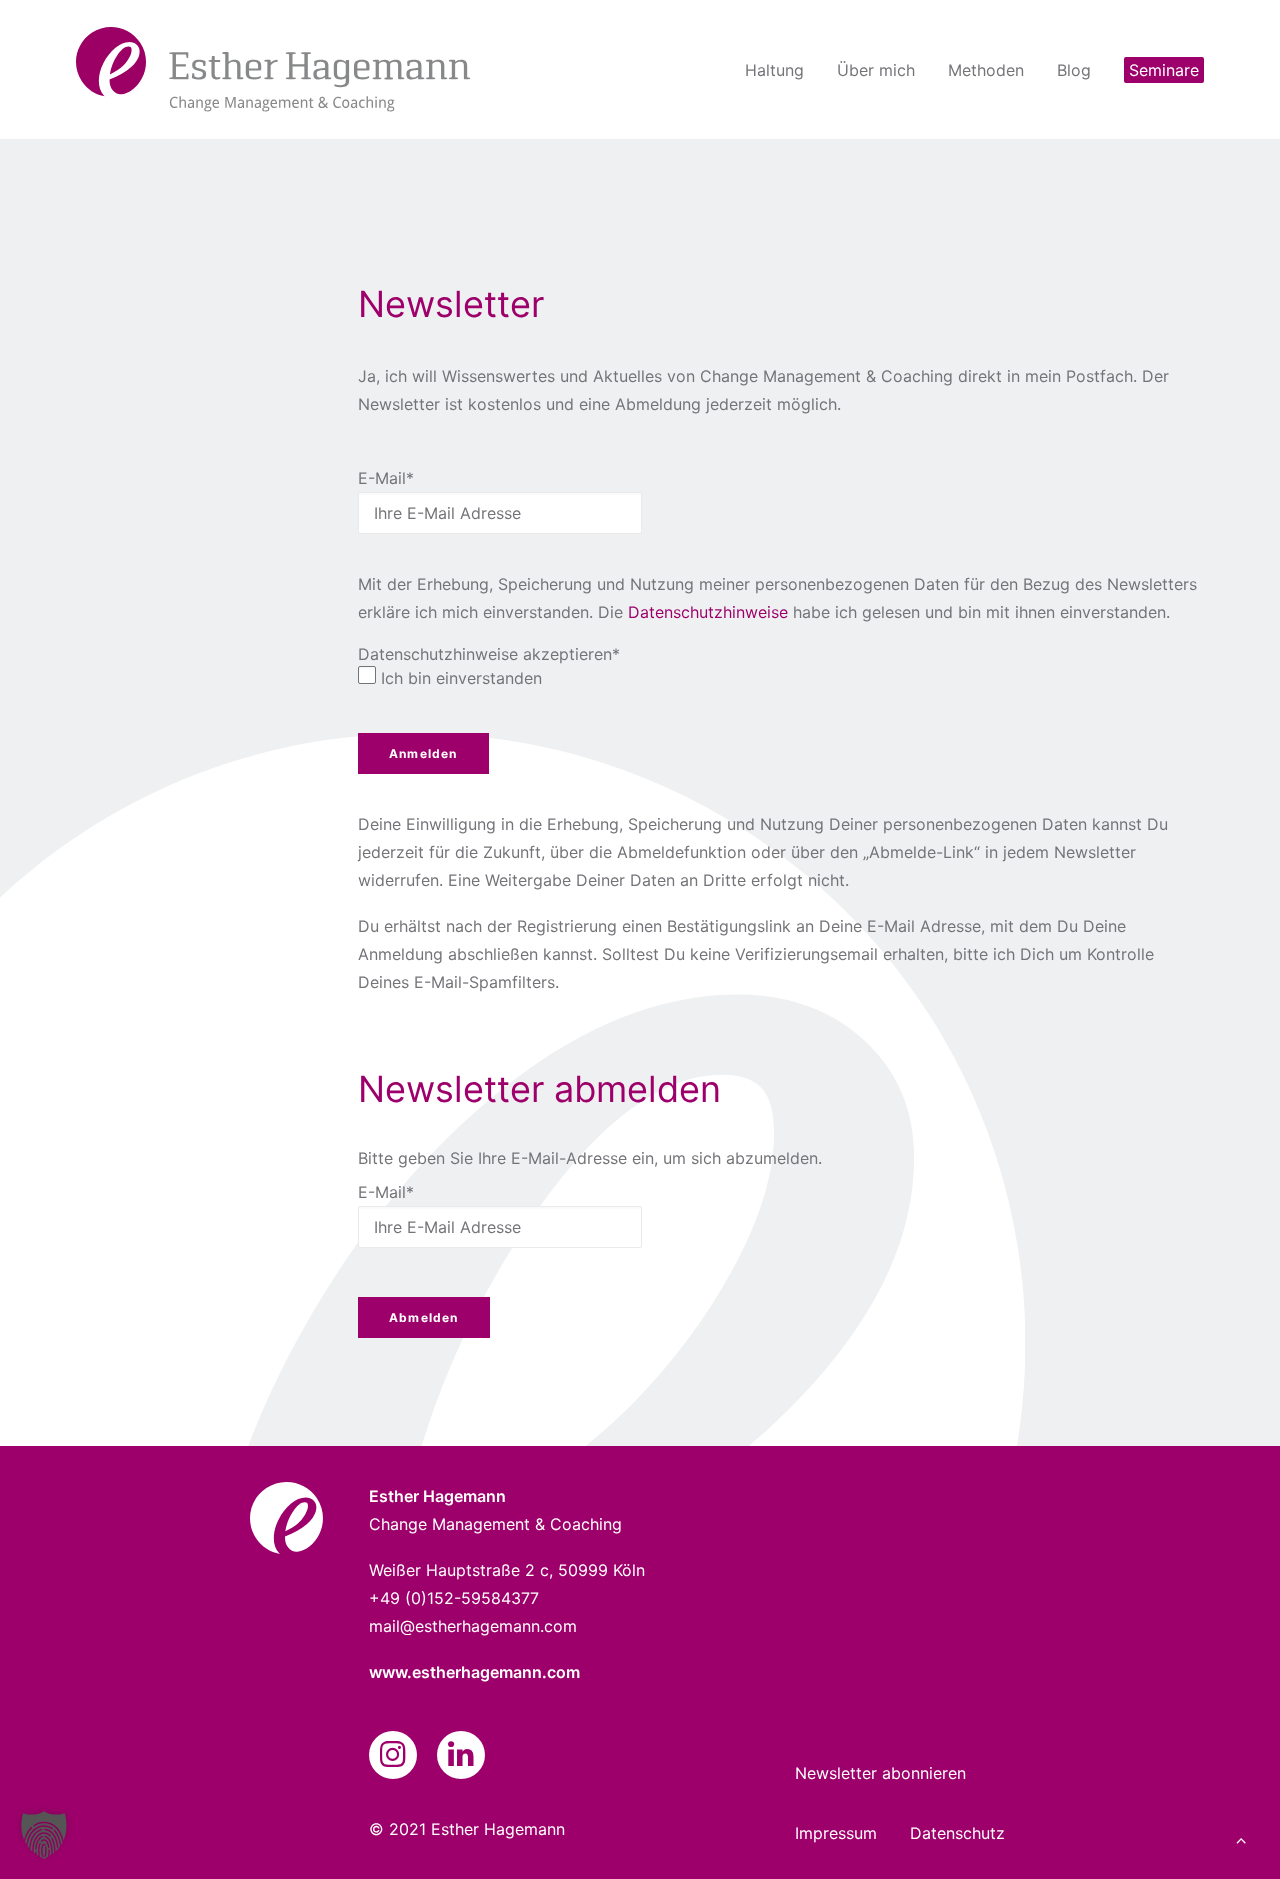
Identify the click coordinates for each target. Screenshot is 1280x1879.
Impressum (836, 1833)
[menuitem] (781, 69)
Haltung (774, 70)
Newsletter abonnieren (880, 1773)
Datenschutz (957, 1833)
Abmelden (424, 1317)
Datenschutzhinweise (708, 612)
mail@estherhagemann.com (473, 1626)
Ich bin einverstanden (461, 678)
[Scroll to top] (1241, 1838)
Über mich (876, 70)
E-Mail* (386, 478)
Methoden (986, 70)
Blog (1074, 70)
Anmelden (423, 753)
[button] (393, 1761)
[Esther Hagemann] (273, 69)
